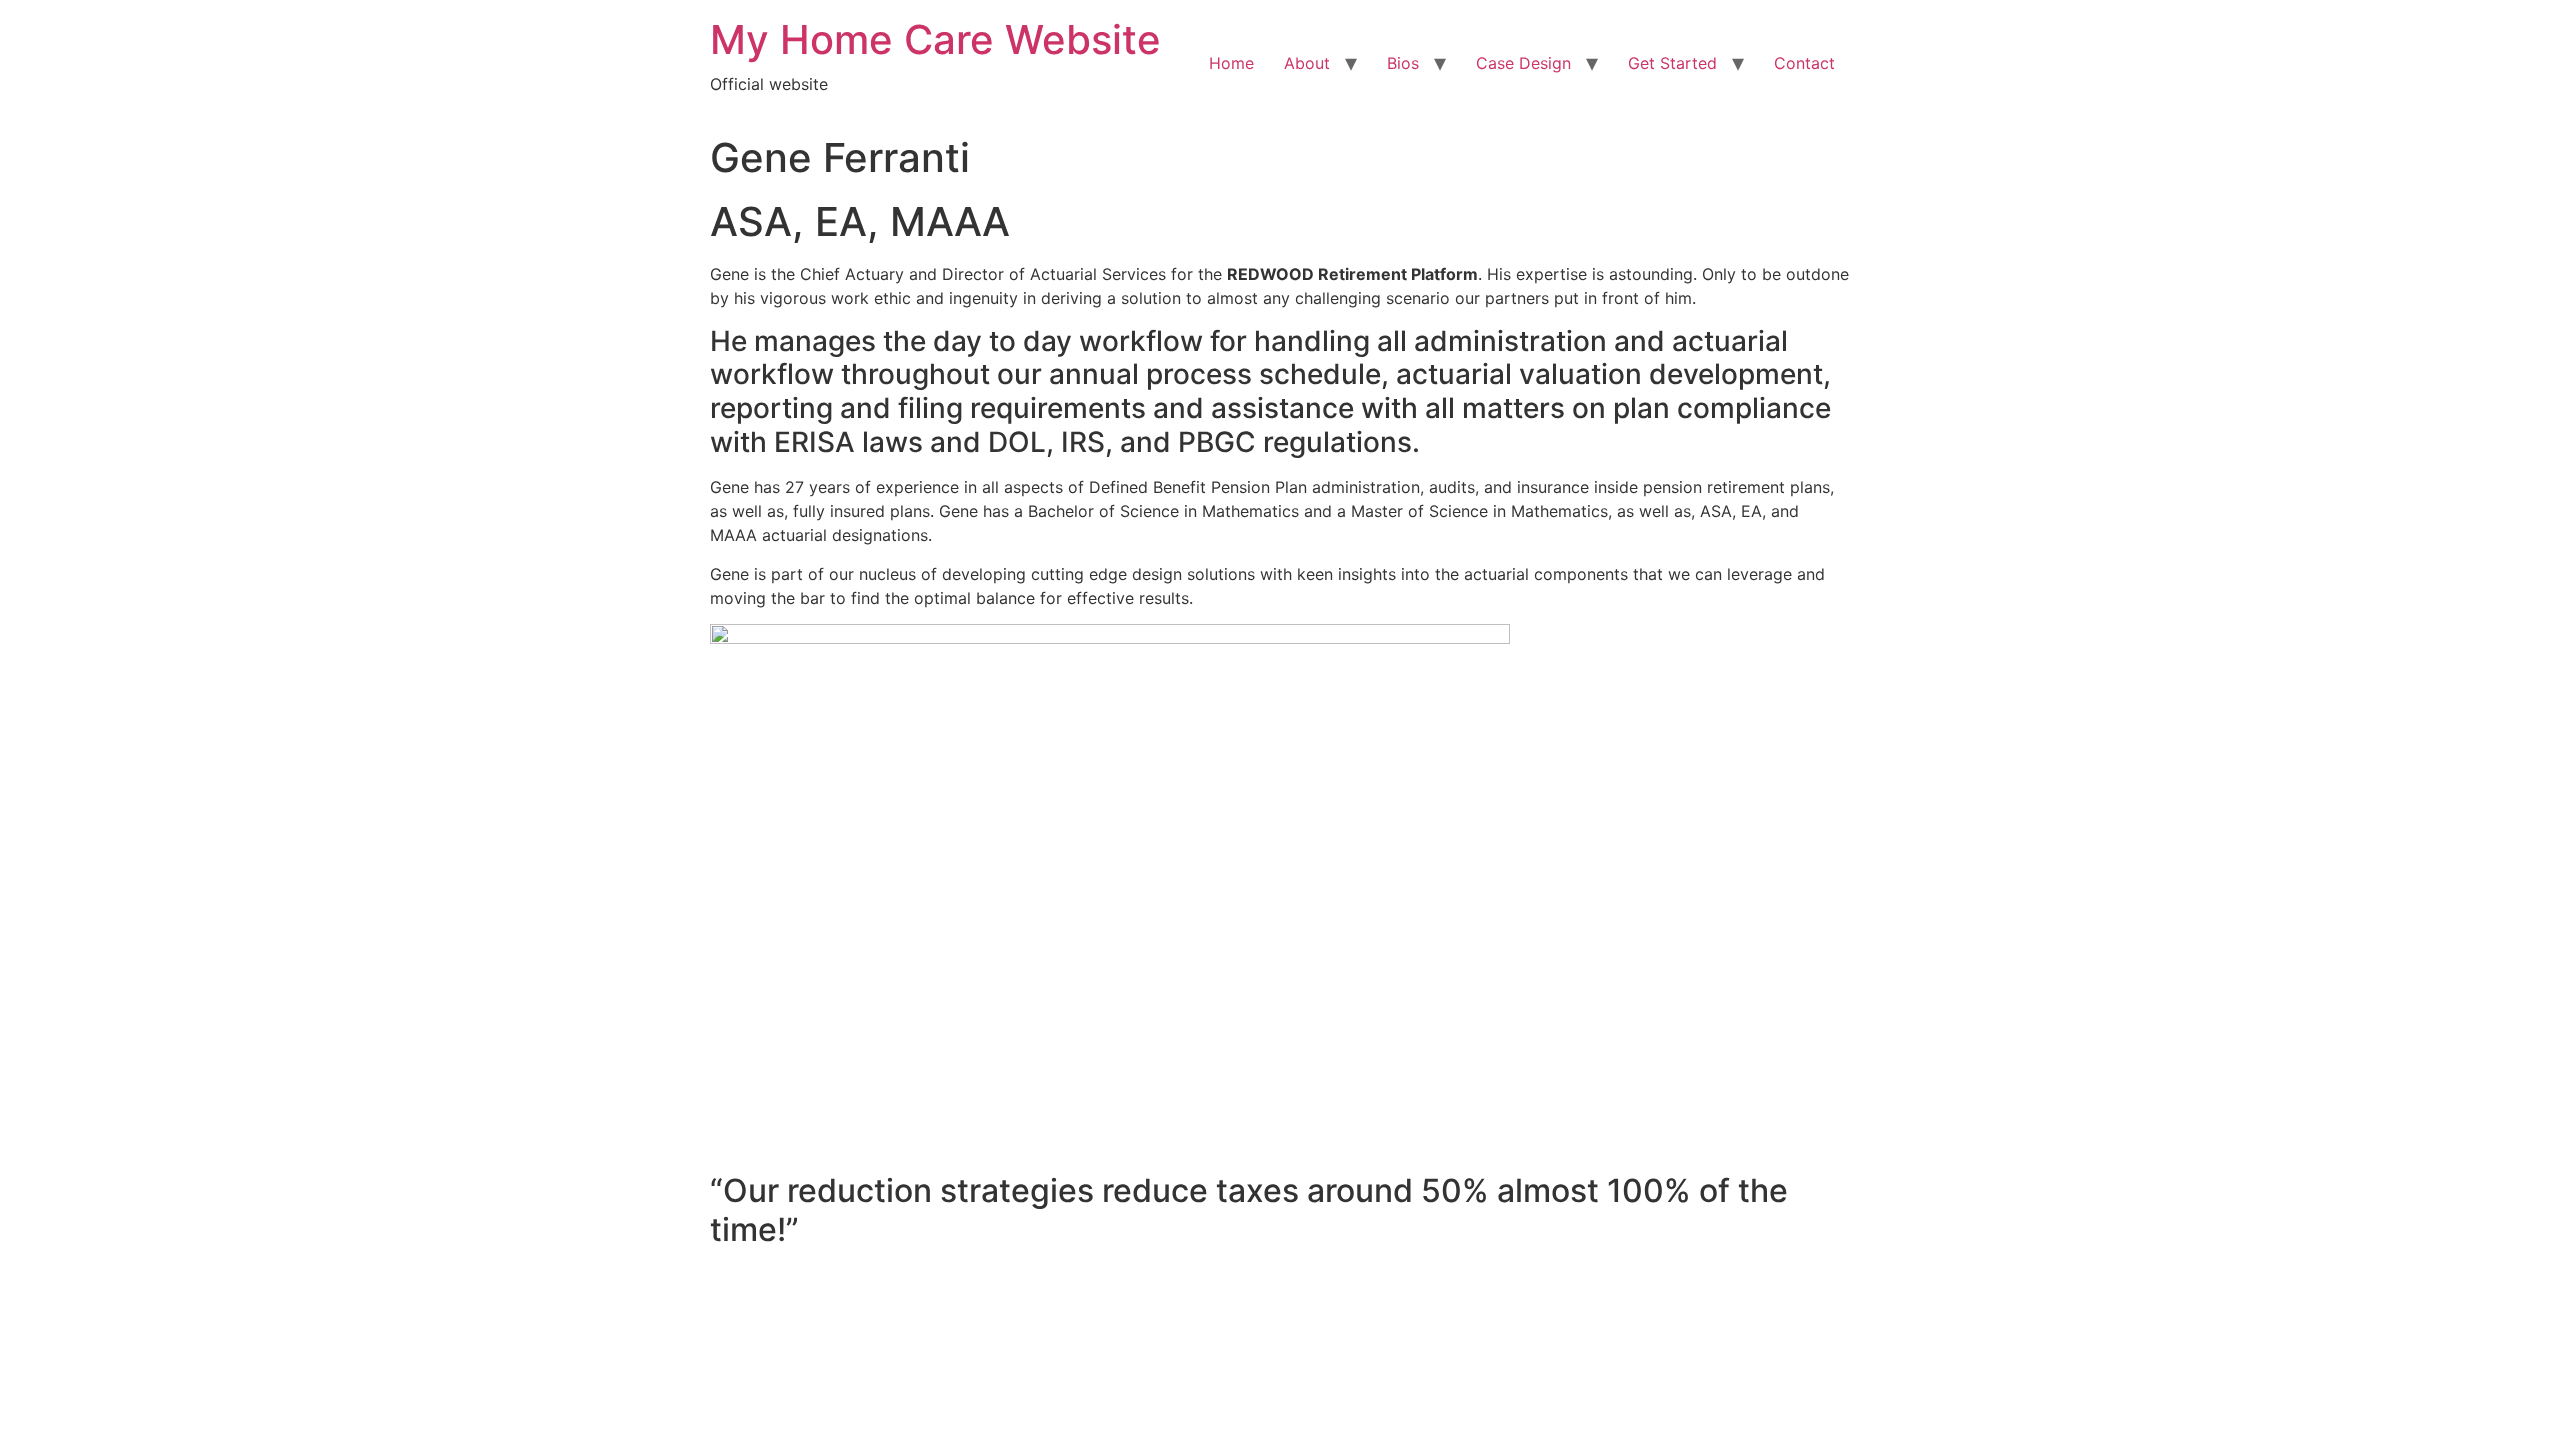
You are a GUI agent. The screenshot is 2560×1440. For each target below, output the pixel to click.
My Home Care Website (935, 39)
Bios (1403, 63)
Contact (1804, 63)
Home (1231, 63)
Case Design (1523, 63)
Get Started (1672, 63)
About (1307, 63)
